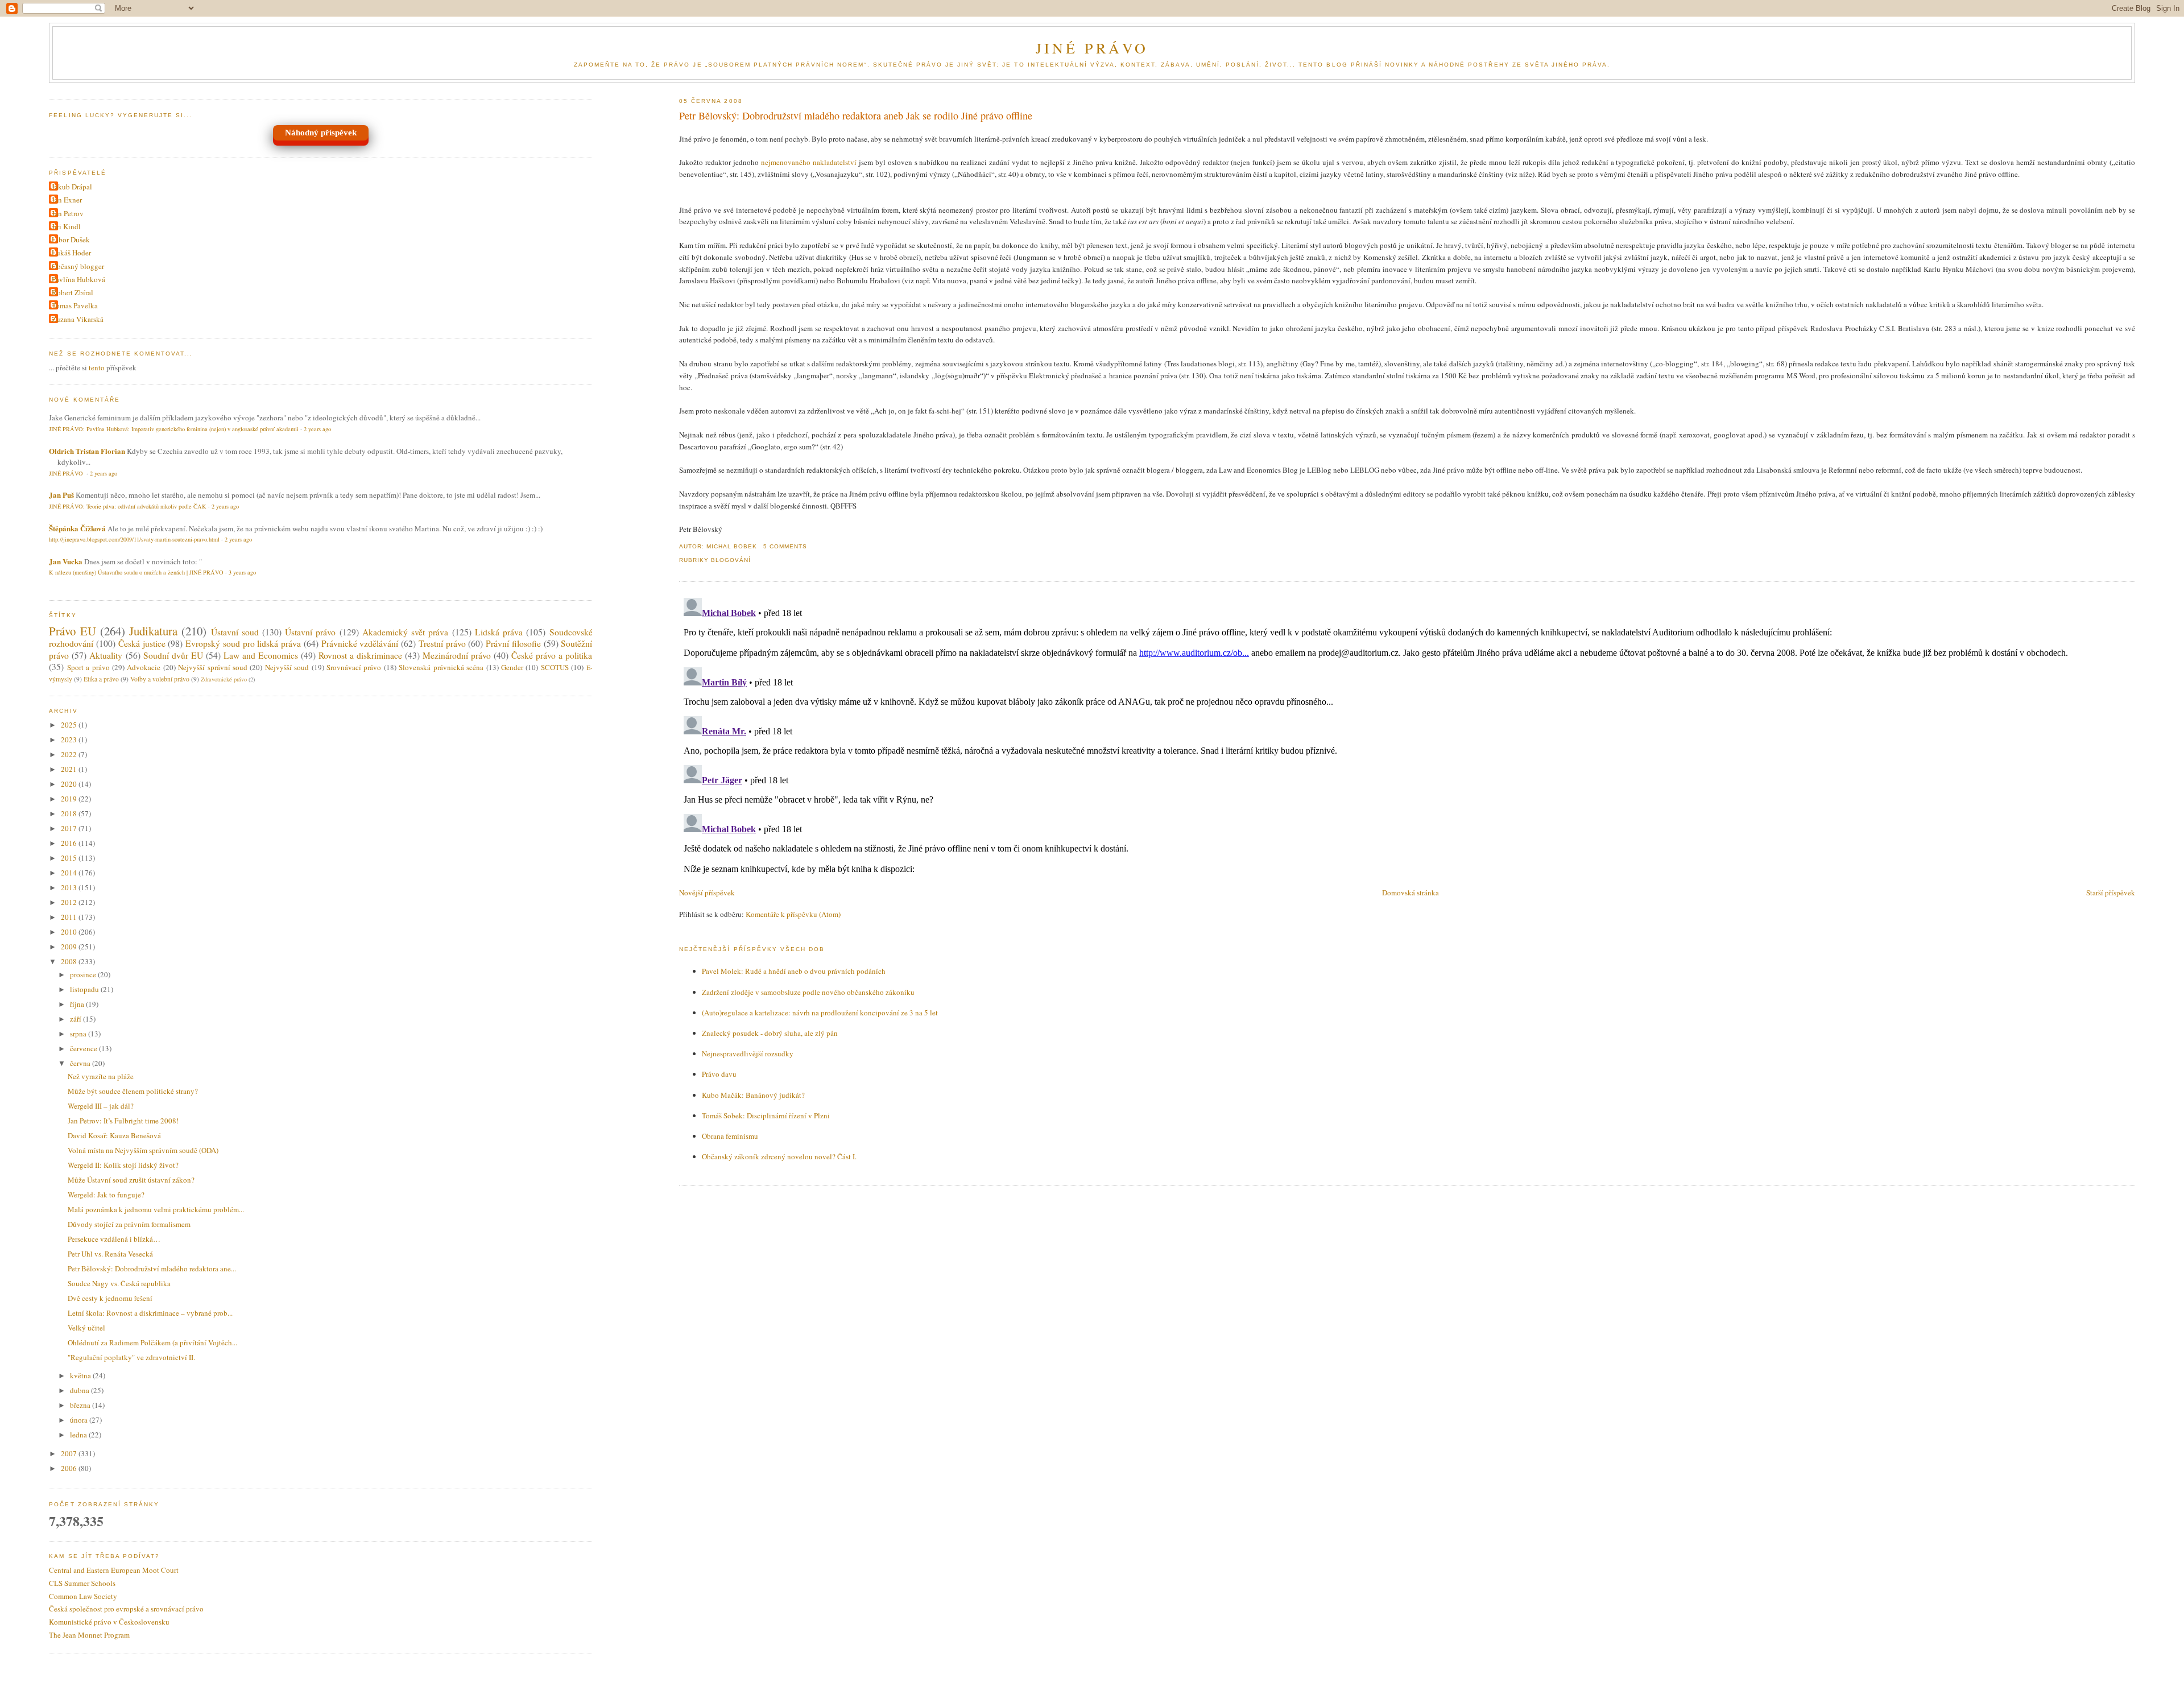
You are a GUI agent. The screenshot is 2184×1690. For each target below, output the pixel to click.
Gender (512, 667)
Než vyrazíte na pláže (101, 1076)
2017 (70, 828)
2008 (70, 961)
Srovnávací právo (354, 667)
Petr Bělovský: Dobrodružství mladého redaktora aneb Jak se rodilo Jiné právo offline (856, 115)
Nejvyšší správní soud (213, 667)
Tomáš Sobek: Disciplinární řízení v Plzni (766, 1115)
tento (97, 367)
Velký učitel (86, 1328)
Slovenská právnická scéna (441, 667)
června (81, 1063)
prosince (84, 974)
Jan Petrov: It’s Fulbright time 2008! (123, 1121)
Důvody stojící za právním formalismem (129, 1224)
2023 (70, 739)
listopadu (85, 989)
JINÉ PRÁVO (1092, 48)
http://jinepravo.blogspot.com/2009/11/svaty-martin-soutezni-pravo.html (134, 539)
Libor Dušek (71, 239)
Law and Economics (261, 655)
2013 (70, 887)
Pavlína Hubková (78, 279)
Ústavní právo (310, 632)
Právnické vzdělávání (360, 643)
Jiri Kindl (66, 226)
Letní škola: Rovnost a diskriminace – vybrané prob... (150, 1313)
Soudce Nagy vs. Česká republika (119, 1283)
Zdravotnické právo (224, 679)
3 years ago (242, 572)
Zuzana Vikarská (78, 319)
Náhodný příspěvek (321, 133)
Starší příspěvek (2111, 892)
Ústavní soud (235, 632)
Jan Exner (67, 200)
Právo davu (719, 1074)
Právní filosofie (513, 643)
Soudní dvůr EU (173, 655)
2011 (70, 917)
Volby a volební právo (160, 679)
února (80, 1420)
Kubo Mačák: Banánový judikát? (753, 1095)
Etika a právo (101, 679)
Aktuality (106, 655)
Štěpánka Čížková (77, 528)
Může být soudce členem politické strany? (133, 1091)
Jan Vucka (66, 561)
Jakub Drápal (72, 187)
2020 (70, 784)
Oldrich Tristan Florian (87, 451)
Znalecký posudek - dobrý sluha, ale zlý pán (770, 1033)
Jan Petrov (68, 213)
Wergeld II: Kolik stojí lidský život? (123, 1165)
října (78, 1004)
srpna (79, 1034)
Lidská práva (499, 632)
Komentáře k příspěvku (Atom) (793, 914)
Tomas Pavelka (75, 305)
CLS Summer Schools (82, 1583)
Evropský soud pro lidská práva (243, 643)
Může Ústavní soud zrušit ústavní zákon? (131, 1180)
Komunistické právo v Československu (109, 1622)
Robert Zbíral (73, 292)
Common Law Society (83, 1596)
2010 (70, 932)
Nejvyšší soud (287, 667)
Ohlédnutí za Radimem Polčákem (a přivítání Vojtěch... (152, 1342)
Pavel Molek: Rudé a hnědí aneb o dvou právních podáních (794, 971)
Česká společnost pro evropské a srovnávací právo (126, 1609)
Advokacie (144, 667)
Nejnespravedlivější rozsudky (748, 1053)
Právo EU (72, 631)
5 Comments (785, 546)
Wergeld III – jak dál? (101, 1106)
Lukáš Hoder (71, 253)
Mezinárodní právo (457, 655)
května (81, 1375)
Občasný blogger (78, 266)
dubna (80, 1390)
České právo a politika (552, 655)
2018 (70, 813)
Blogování (731, 560)
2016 (70, 843)
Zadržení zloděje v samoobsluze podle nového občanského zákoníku (808, 992)
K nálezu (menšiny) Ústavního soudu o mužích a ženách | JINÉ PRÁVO (136, 572)
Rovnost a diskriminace (360, 655)
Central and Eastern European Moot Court (114, 1570)
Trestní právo (442, 643)
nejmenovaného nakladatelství (809, 162)
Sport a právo (88, 667)
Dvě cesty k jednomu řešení (110, 1298)
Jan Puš (61, 495)
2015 (70, 858)
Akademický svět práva (405, 632)
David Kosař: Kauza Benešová (114, 1135)
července (84, 1048)
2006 (70, 1468)
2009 (70, 947)
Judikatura (153, 631)
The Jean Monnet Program (89, 1635)
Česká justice (142, 643)
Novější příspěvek (707, 892)
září (76, 1019)
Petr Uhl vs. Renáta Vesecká (110, 1254)
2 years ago (317, 429)
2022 (70, 754)
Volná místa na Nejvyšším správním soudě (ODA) (143, 1150)
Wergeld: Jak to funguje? (106, 1195)
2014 (70, 873)
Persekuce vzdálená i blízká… (114, 1239)
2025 (70, 725)
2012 (70, 902)
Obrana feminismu (730, 1136)
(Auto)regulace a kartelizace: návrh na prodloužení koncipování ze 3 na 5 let (820, 1013)
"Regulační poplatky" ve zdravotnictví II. (131, 1357)
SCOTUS (555, 667)
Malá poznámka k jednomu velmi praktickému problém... (156, 1209)
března (81, 1405)
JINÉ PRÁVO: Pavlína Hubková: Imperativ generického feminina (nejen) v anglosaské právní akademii (174, 429)
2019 (70, 799)
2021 (70, 769)
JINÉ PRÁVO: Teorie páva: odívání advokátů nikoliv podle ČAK (128, 506)
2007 (70, 1453)
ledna (79, 1435)
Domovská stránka (1410, 892)
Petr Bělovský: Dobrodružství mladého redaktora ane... (152, 1268)
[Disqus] (1407, 735)
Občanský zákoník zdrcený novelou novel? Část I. (779, 1156)
